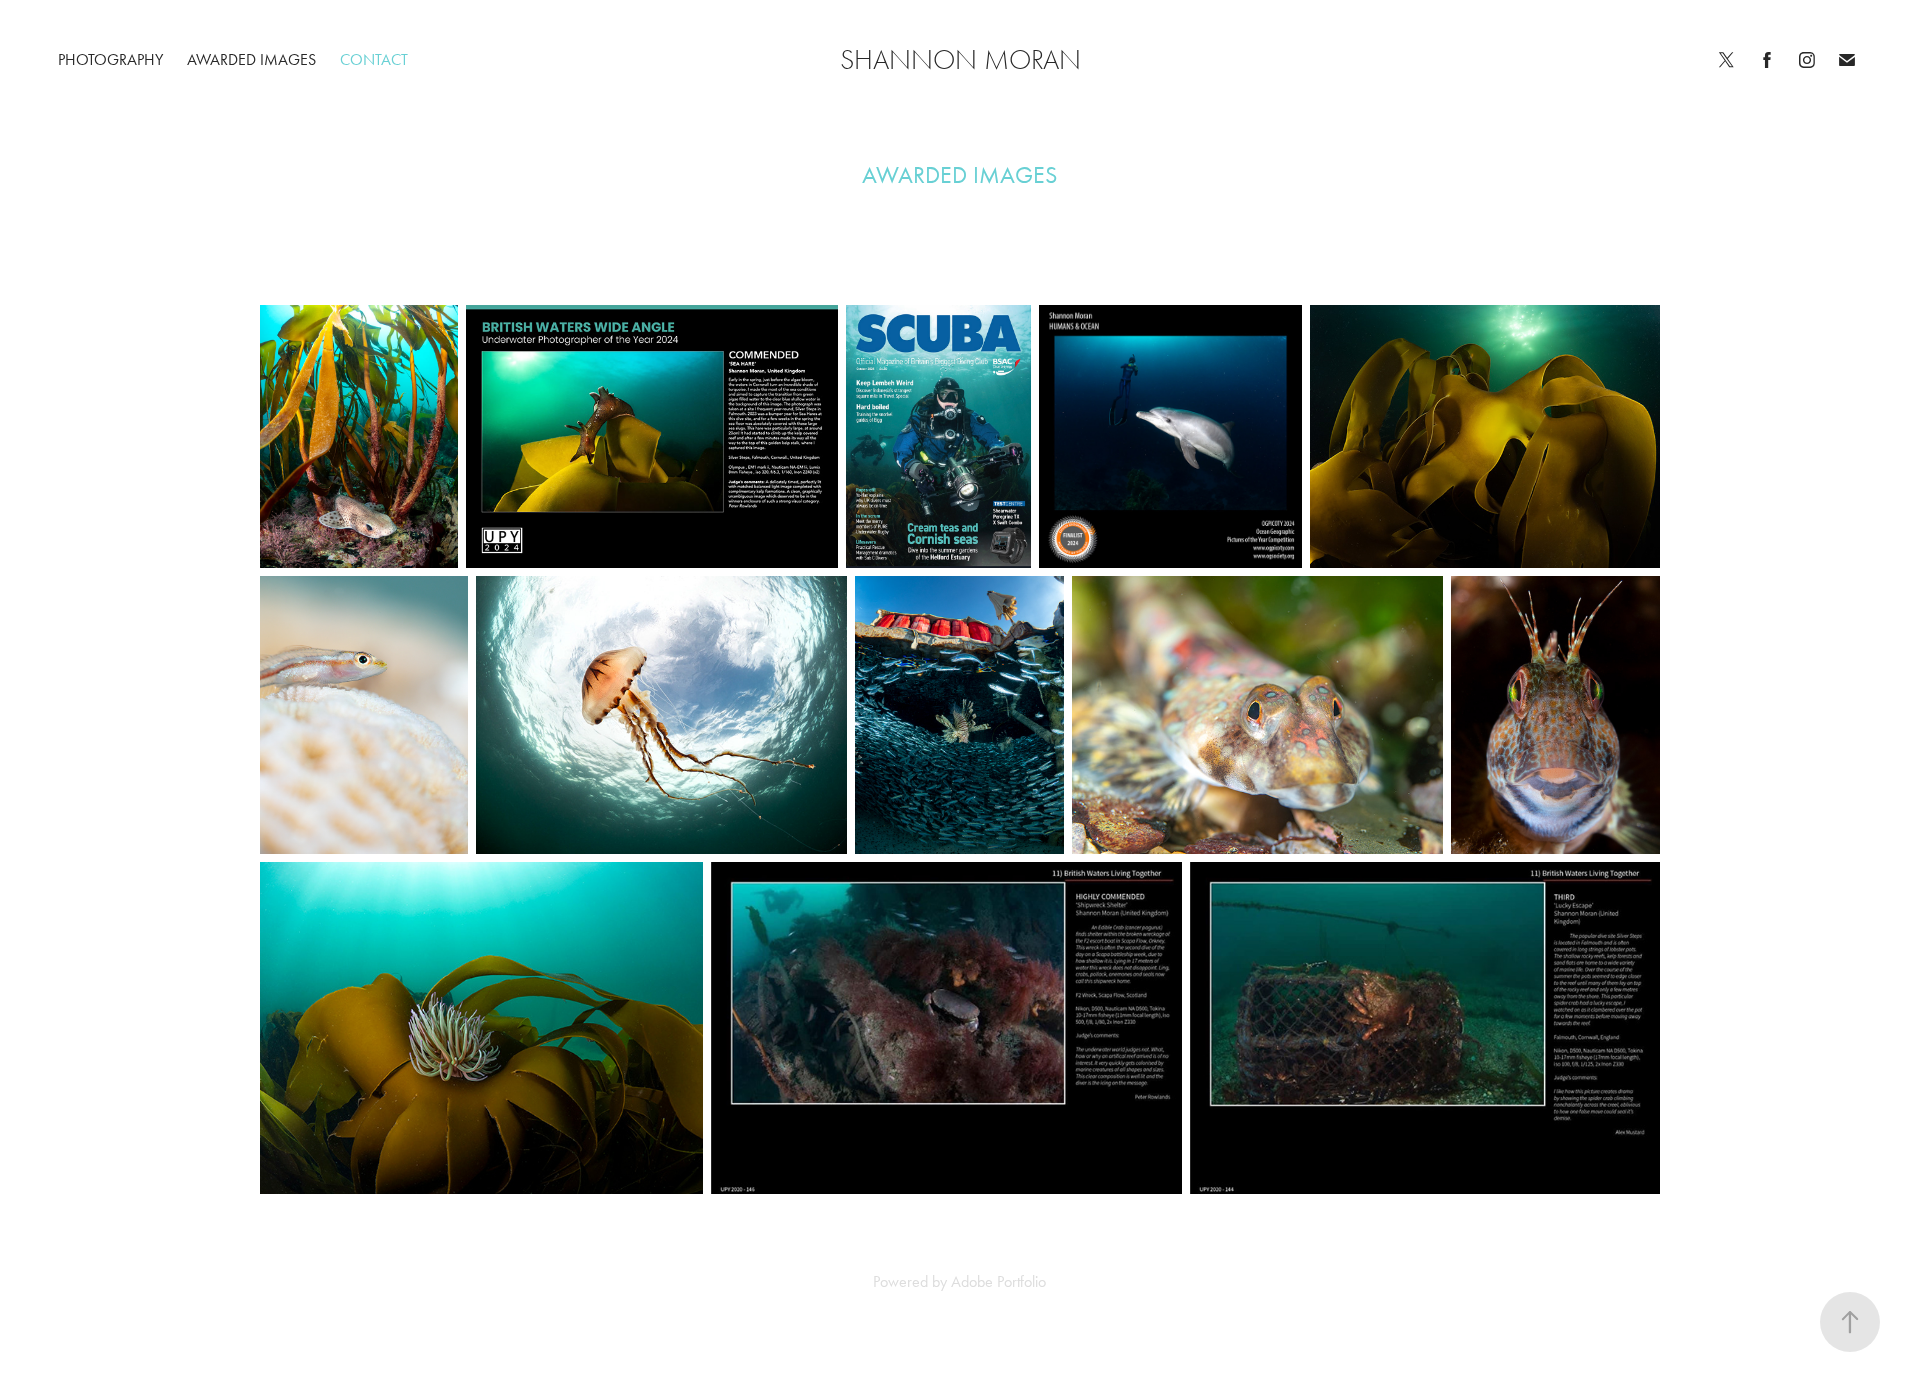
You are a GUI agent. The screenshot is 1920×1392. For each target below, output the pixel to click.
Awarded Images (251, 59)
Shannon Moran (960, 60)
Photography (110, 59)
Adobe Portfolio (998, 1281)
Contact (374, 59)
